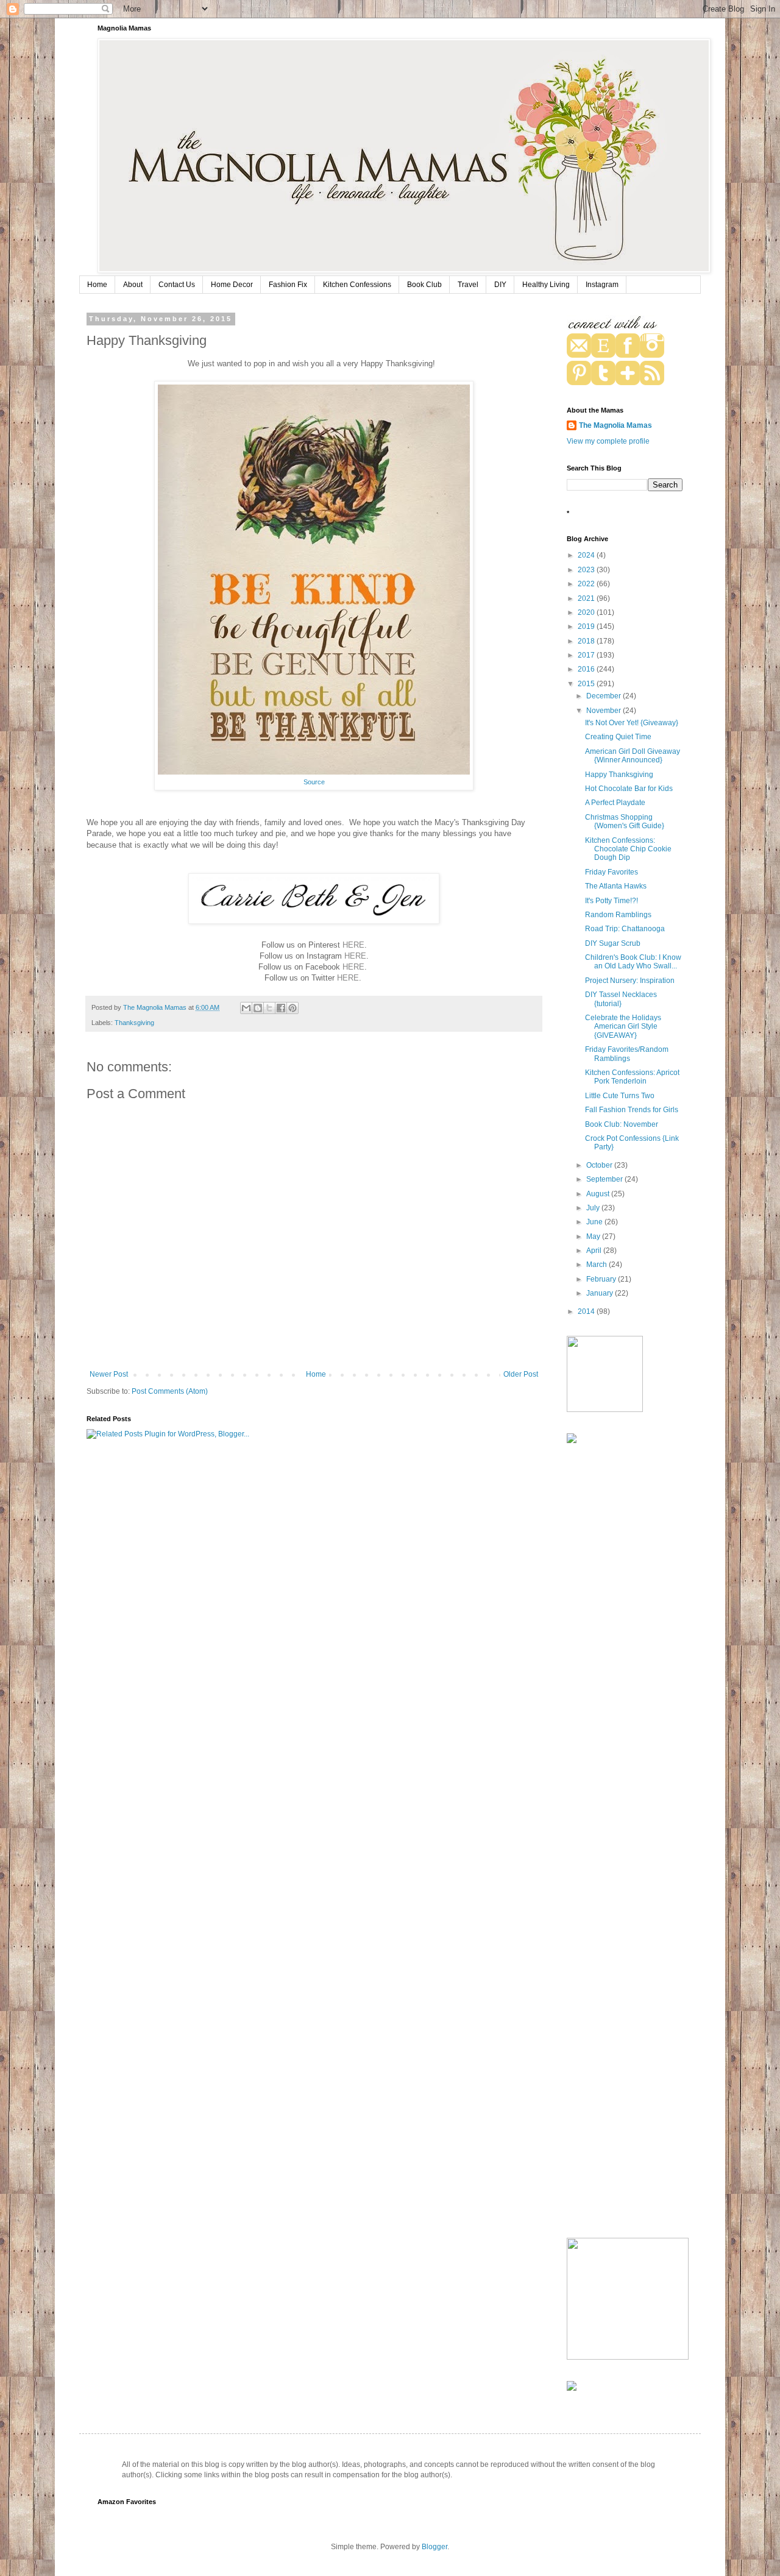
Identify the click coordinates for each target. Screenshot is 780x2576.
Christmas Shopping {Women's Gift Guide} (625, 821)
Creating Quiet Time (618, 737)
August (599, 1194)
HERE (353, 945)
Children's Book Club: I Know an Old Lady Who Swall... (633, 962)
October (600, 1165)
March (597, 1265)
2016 (587, 669)
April (595, 1251)
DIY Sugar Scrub (613, 943)
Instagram (602, 285)
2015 (587, 684)
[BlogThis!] (258, 1008)
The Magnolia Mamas (615, 425)
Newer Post (109, 1374)
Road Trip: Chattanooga (625, 929)
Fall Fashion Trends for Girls (632, 1110)
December (604, 696)
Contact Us (177, 285)
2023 (587, 570)
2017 (587, 655)
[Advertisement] (615, 1647)
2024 (587, 555)
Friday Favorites (612, 872)
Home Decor (232, 285)
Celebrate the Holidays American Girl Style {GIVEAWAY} (623, 1027)
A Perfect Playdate (615, 803)
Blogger (434, 2547)
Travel (468, 285)
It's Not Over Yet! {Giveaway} (632, 723)
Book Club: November (622, 1124)
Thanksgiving (134, 1023)
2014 (587, 1311)
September (605, 1179)
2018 (587, 641)
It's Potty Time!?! (612, 901)
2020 (587, 612)
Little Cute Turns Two (620, 1096)
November (604, 711)
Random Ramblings (618, 915)
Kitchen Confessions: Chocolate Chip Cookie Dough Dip (628, 849)
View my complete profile (608, 441)
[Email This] (246, 1008)
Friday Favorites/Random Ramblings (627, 1054)
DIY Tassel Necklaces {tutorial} (621, 999)
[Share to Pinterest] (292, 1008)
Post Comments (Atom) (170, 1391)
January (601, 1293)
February (602, 1279)
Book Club (424, 285)
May (594, 1237)
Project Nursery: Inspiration (630, 981)
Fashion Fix (288, 285)
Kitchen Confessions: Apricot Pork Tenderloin (632, 1077)
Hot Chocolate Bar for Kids (629, 789)
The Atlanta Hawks (616, 886)
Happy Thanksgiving (619, 775)
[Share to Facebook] (281, 1008)
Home (97, 285)
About (133, 285)
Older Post (521, 1374)
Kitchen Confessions (357, 285)
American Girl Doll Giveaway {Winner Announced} (633, 756)
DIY (500, 285)
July (594, 1208)
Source (314, 782)
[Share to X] (269, 1008)
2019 (587, 626)
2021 (587, 598)
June (595, 1222)
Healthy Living (546, 285)
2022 (587, 584)
